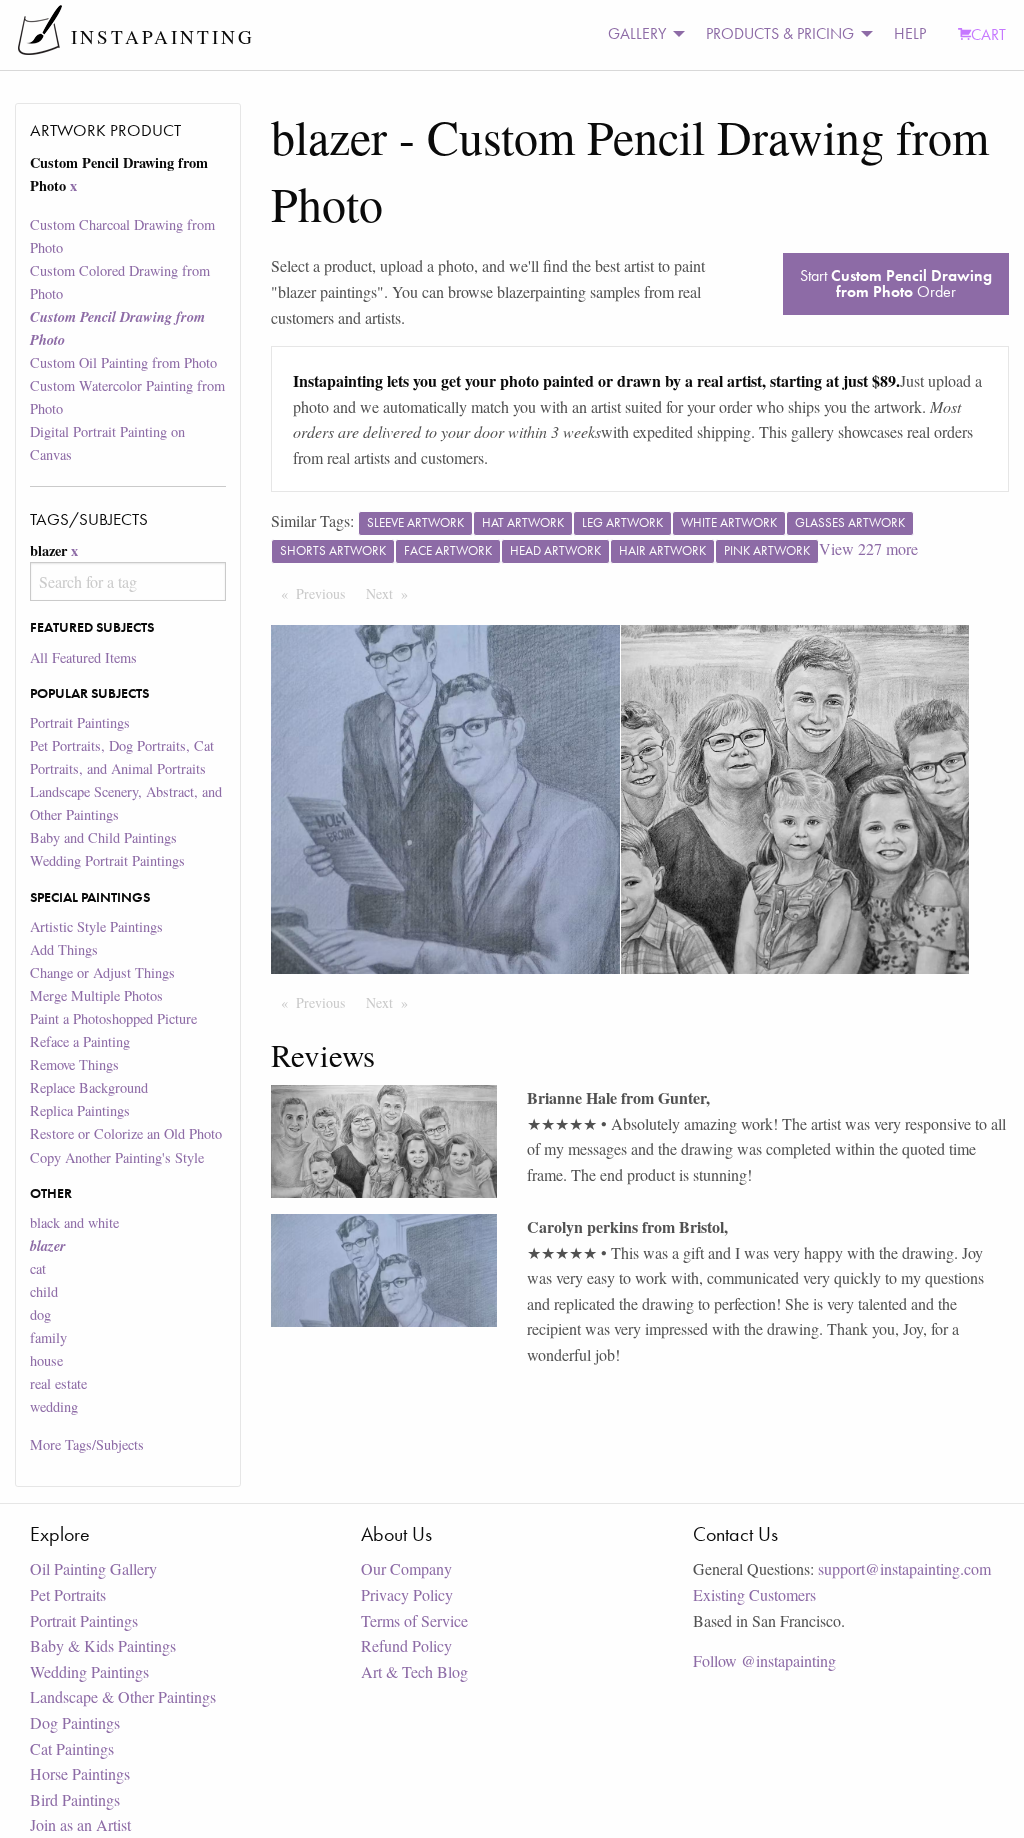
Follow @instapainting (764, 1660)
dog (40, 1314)
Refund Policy (406, 1645)
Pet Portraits (68, 1594)
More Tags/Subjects (87, 1444)
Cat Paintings (72, 1748)
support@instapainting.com (904, 1568)
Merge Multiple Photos (96, 995)
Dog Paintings (75, 1722)
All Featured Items (83, 657)
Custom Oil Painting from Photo (123, 362)
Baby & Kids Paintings (103, 1645)
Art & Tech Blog (414, 1671)
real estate (58, 1383)
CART (988, 34)
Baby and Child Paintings (103, 837)
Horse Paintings (80, 1773)
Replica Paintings (80, 1110)
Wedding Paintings (89, 1671)
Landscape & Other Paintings (123, 1696)
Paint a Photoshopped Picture (113, 1018)
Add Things (64, 949)
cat (38, 1268)
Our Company (406, 1568)
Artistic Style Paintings (96, 926)
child (44, 1291)
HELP (910, 33)
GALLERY (637, 33)
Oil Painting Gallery (93, 1568)
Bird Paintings (75, 1799)
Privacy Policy (407, 1594)
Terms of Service (414, 1620)
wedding (54, 1406)
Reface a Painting (80, 1041)
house (46, 1360)
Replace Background (89, 1087)
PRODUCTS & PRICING (780, 33)
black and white (74, 1222)
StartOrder (896, 283)
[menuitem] (641, 34)
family (48, 1337)
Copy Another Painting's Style (117, 1157)
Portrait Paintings (80, 722)
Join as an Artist (80, 1824)
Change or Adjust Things (102, 972)
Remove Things (74, 1064)
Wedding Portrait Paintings (107, 860)
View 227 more (868, 548)
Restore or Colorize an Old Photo (126, 1133)
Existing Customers (754, 1594)
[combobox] (127, 581)
